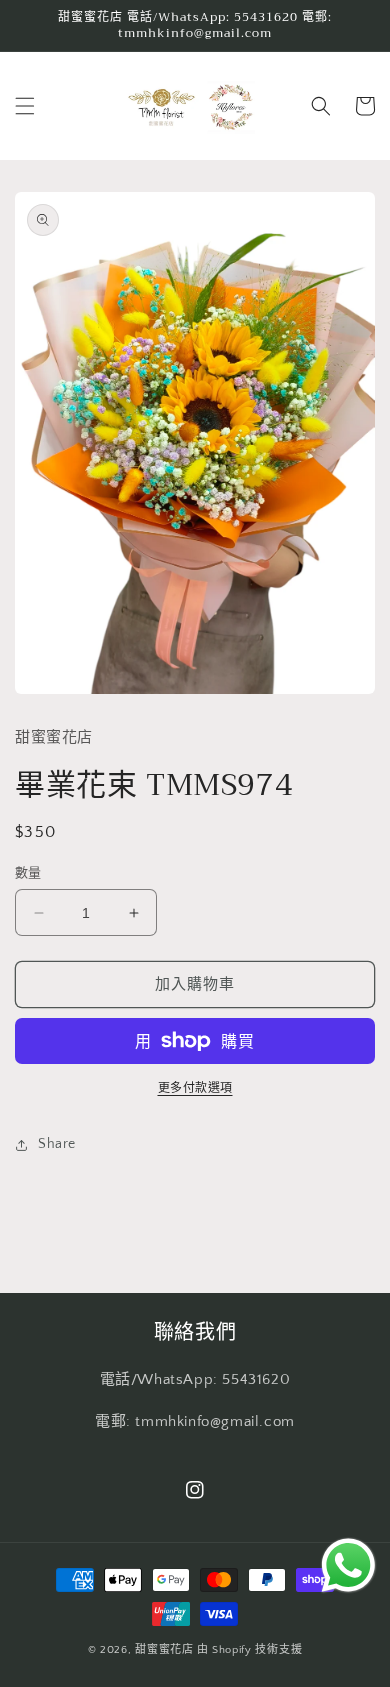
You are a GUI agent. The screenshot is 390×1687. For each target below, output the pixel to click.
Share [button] (57, 1144)
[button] (25, 106)
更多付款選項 (195, 1088)
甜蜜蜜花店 (164, 1650)
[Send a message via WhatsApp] (348, 1565)
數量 (28, 873)
